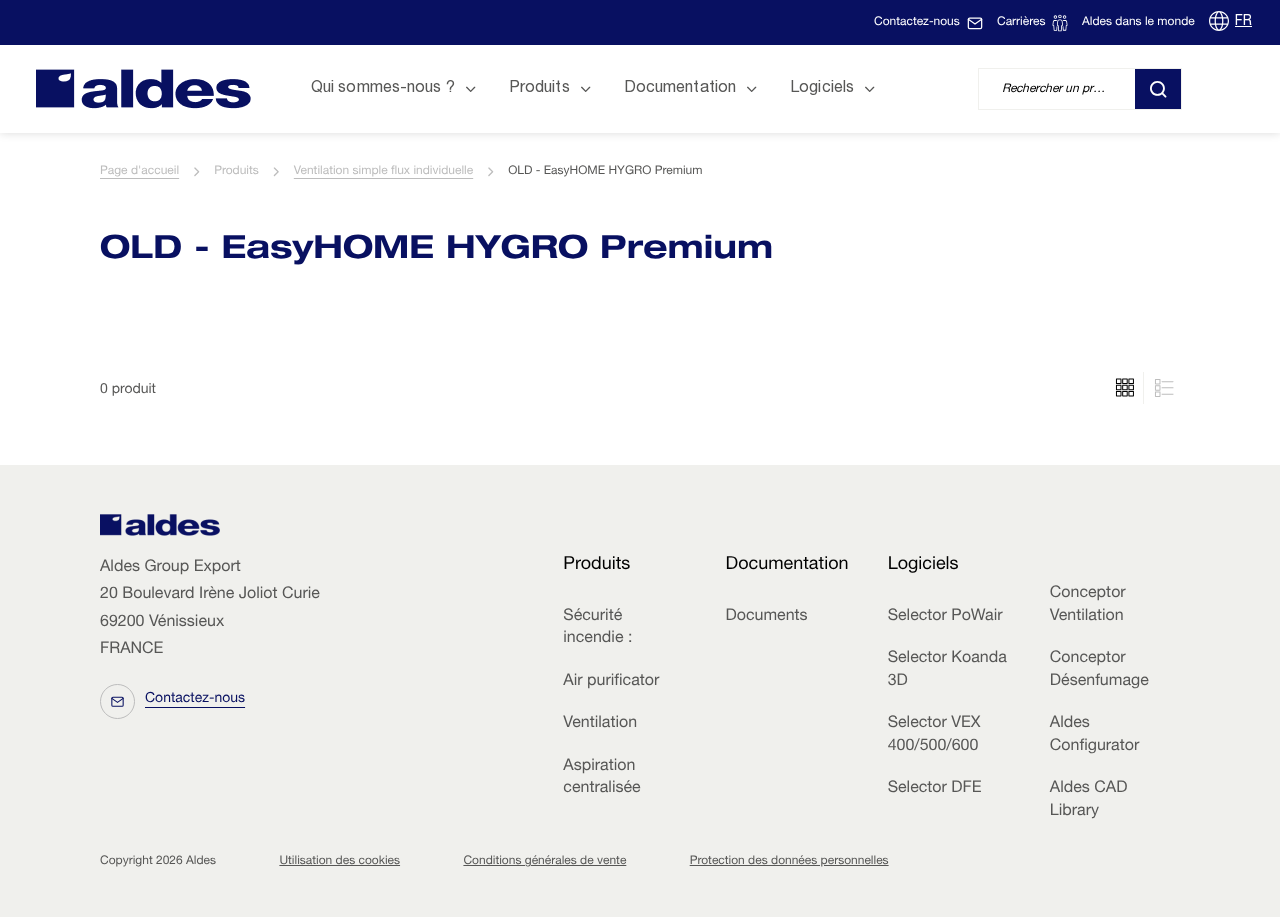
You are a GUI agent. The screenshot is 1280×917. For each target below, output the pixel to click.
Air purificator (611, 682)
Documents (766, 617)
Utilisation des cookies (339, 862)
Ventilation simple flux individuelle (383, 172)
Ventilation (600, 724)
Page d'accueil (139, 172)
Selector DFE (935, 789)
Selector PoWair (945, 617)
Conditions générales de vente (544, 862)
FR (1243, 22)
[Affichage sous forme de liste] (1125, 388)
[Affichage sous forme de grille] (1161, 388)
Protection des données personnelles (789, 862)
